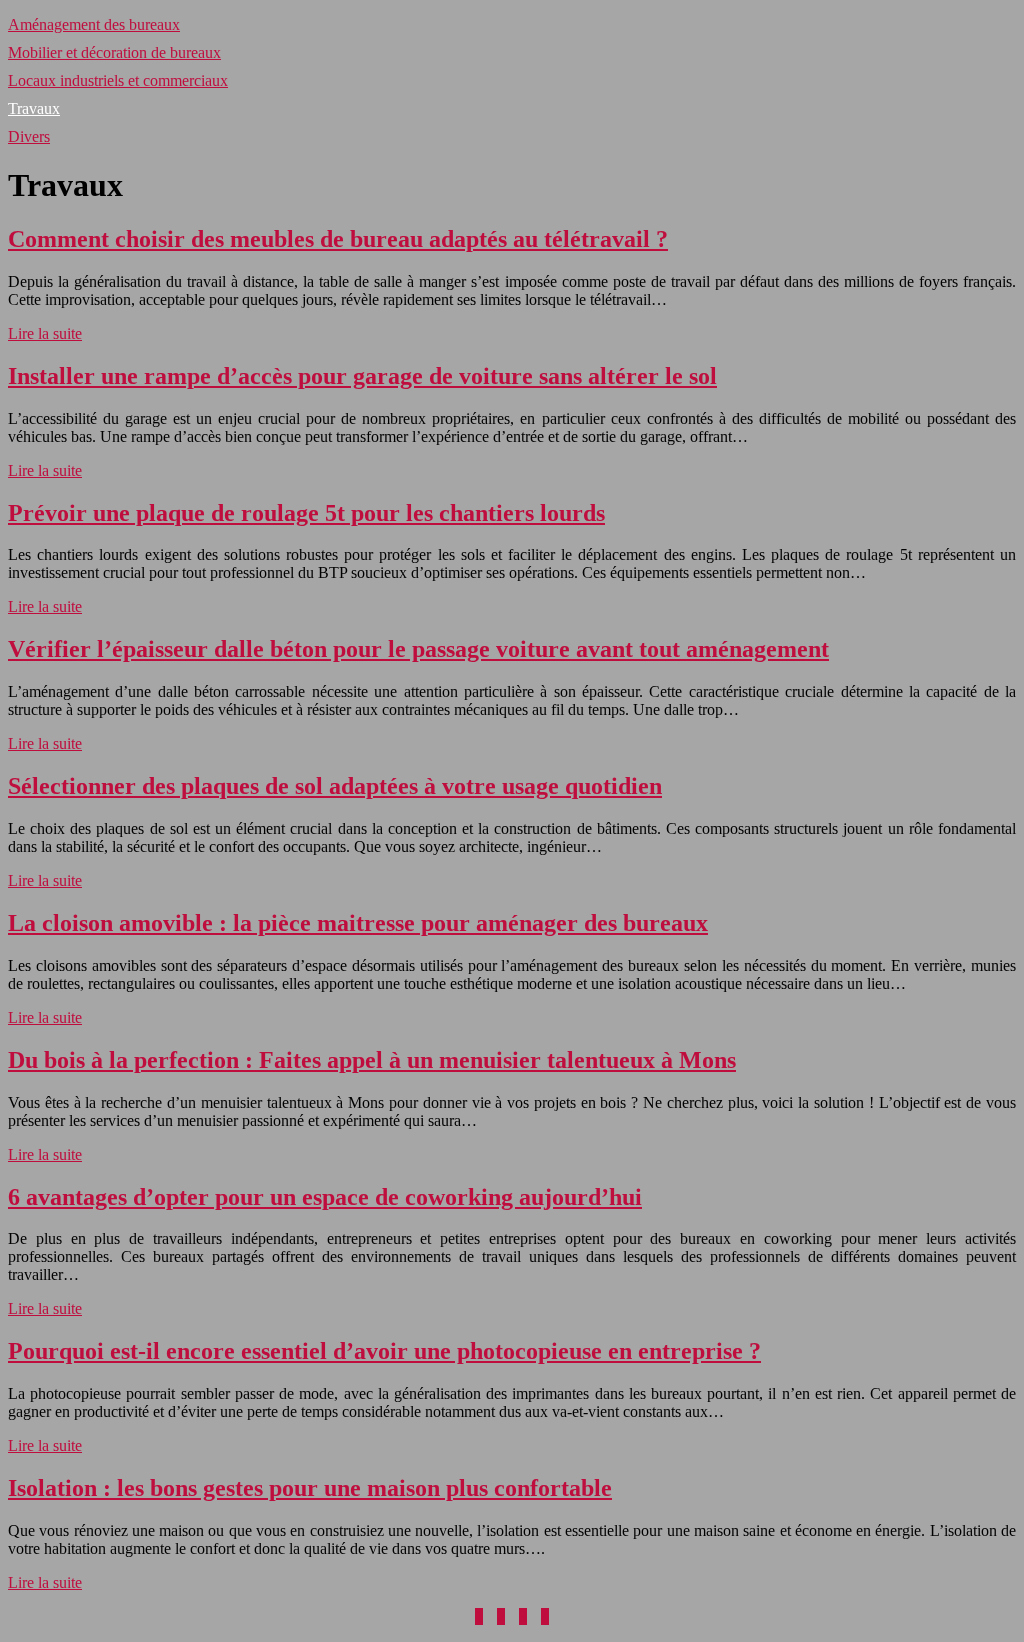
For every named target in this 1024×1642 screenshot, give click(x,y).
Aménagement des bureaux (94, 24)
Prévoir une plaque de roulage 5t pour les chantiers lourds (306, 513)
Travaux (34, 108)
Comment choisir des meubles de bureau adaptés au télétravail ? (338, 239)
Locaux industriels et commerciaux (118, 80)
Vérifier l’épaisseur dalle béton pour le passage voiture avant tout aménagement (418, 649)
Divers (29, 136)
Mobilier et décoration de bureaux (114, 52)
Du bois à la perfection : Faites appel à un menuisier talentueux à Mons (372, 1060)
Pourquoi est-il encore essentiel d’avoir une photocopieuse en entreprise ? (384, 1351)
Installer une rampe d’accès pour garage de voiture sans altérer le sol (362, 376)
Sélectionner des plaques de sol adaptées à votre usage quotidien (335, 786)
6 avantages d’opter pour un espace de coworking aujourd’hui (325, 1197)
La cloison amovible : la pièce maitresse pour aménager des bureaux (358, 923)
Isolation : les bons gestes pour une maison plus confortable (310, 1488)
